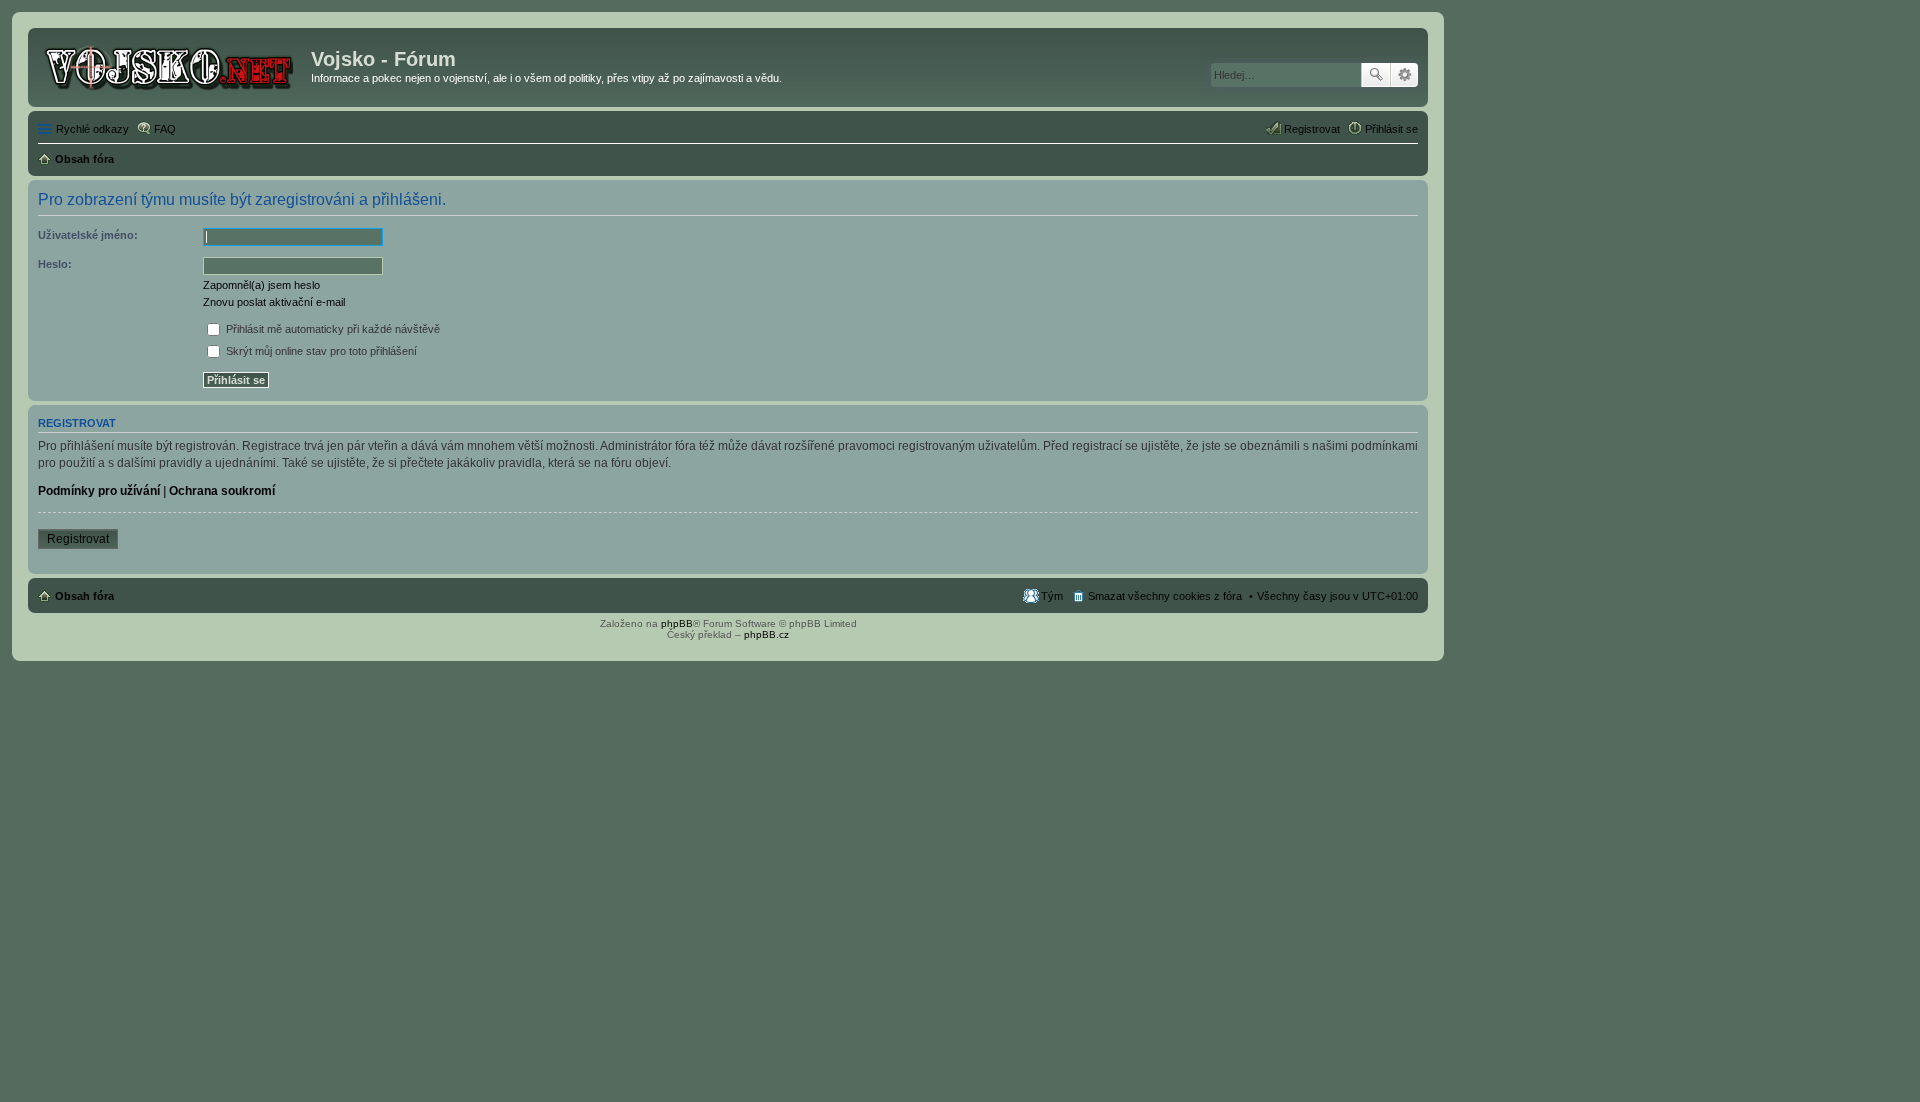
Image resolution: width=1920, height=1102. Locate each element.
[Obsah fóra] (172, 65)
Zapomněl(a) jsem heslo (261, 285)
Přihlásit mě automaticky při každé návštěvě (331, 329)
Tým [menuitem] (1052, 596)
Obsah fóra (84, 596)
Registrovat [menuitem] (1312, 129)
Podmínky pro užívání (99, 491)
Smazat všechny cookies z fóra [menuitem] (1165, 596)
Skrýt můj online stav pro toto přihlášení (320, 351)
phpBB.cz (766, 634)
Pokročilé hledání (1404, 75)
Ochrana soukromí (222, 491)
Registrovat (78, 539)
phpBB (677, 623)
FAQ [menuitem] (165, 129)
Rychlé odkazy (92, 129)
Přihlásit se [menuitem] (1391, 129)
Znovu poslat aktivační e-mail (274, 302)
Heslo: (55, 264)
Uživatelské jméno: (88, 235)
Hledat (1376, 75)
